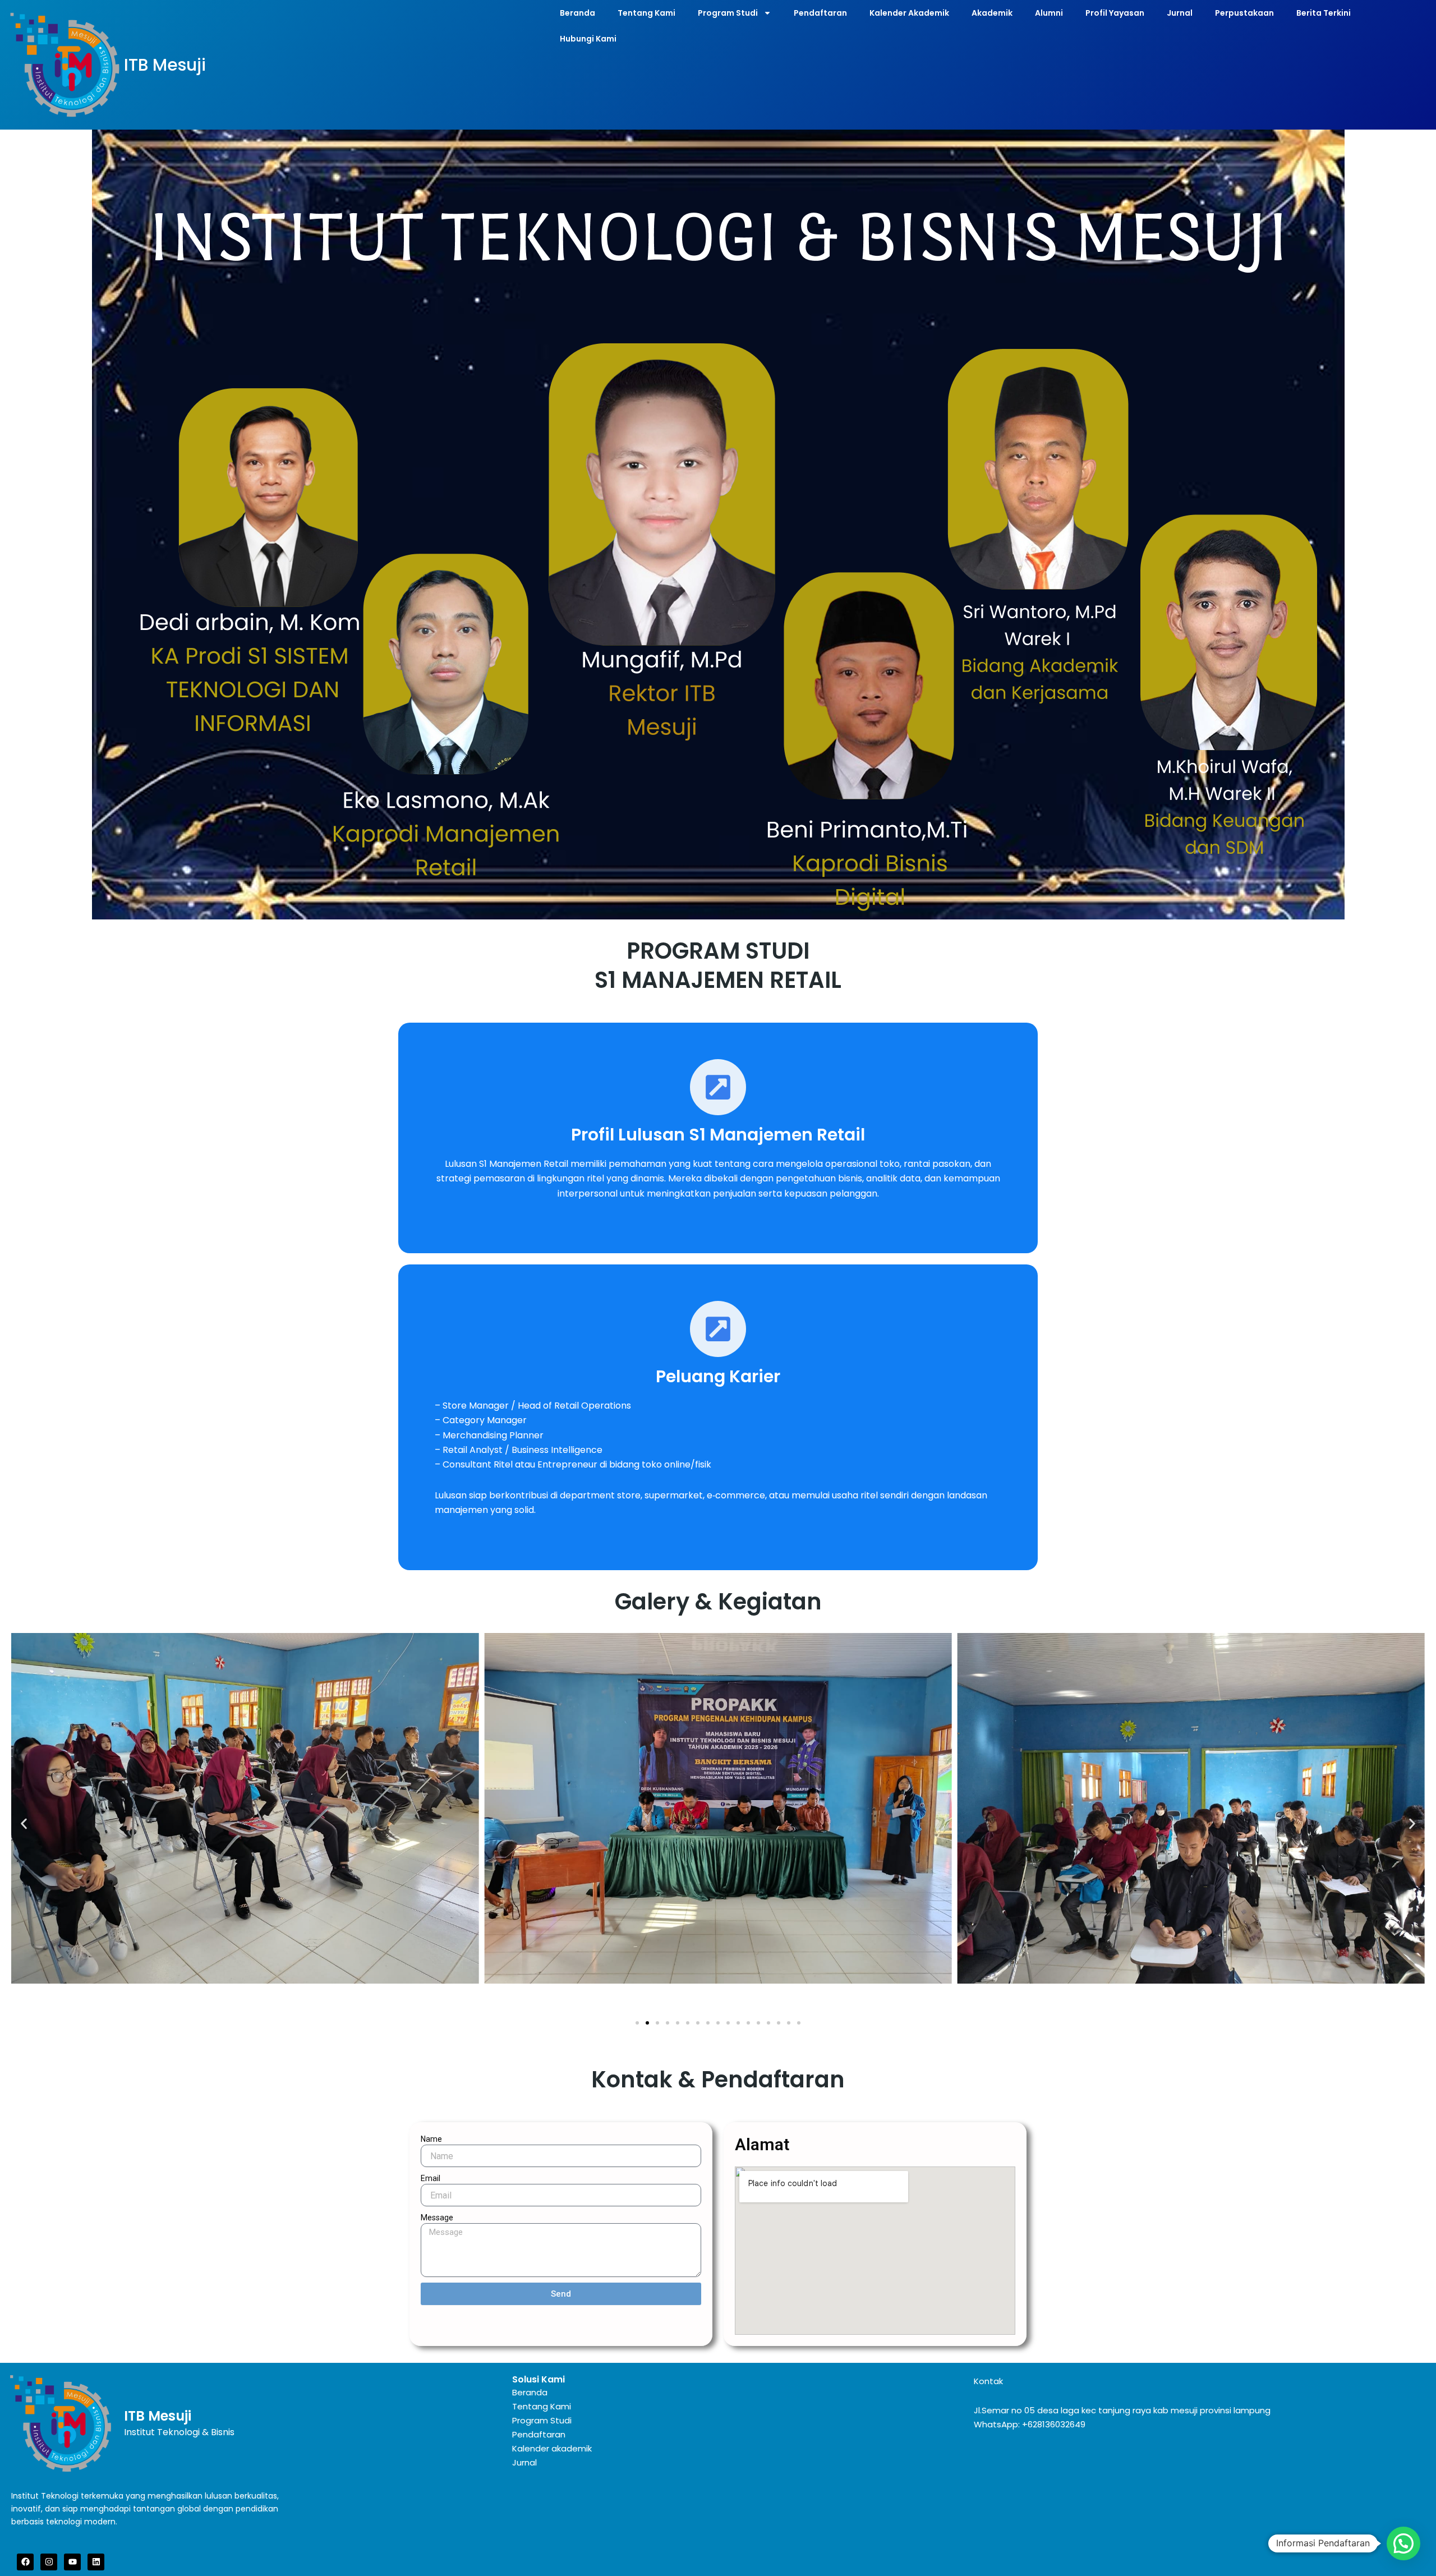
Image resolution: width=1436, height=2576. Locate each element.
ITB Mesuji (165, 65)
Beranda (577, 13)
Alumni (1049, 13)
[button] (24, 1824)
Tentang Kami (646, 13)
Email (431, 2178)
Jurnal (1180, 13)
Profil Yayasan (1115, 13)
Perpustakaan (1244, 13)
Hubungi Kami (588, 39)
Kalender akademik (552, 2448)
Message (437, 2218)
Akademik (992, 13)
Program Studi (728, 13)
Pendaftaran (820, 13)
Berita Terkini (1324, 13)
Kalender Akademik (909, 13)
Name (431, 2139)
